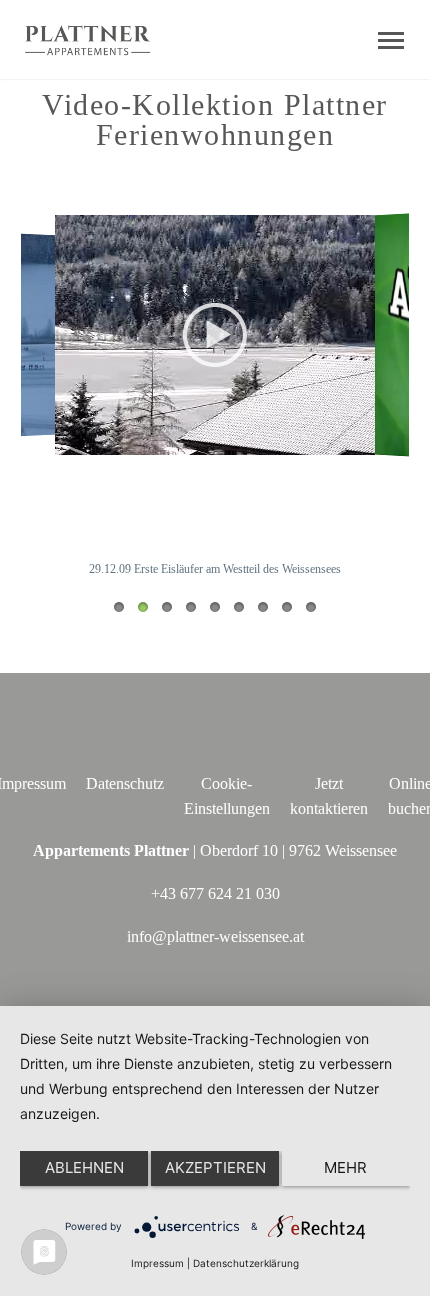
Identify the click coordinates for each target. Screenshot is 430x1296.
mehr (345, 1167)
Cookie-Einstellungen (227, 796)
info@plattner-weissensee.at (215, 936)
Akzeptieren (215, 1167)
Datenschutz (125, 783)
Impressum (157, 1263)
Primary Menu (391, 41)
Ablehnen (84, 1167)
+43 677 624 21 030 (215, 893)
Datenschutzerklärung (246, 1263)
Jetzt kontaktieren (329, 796)
